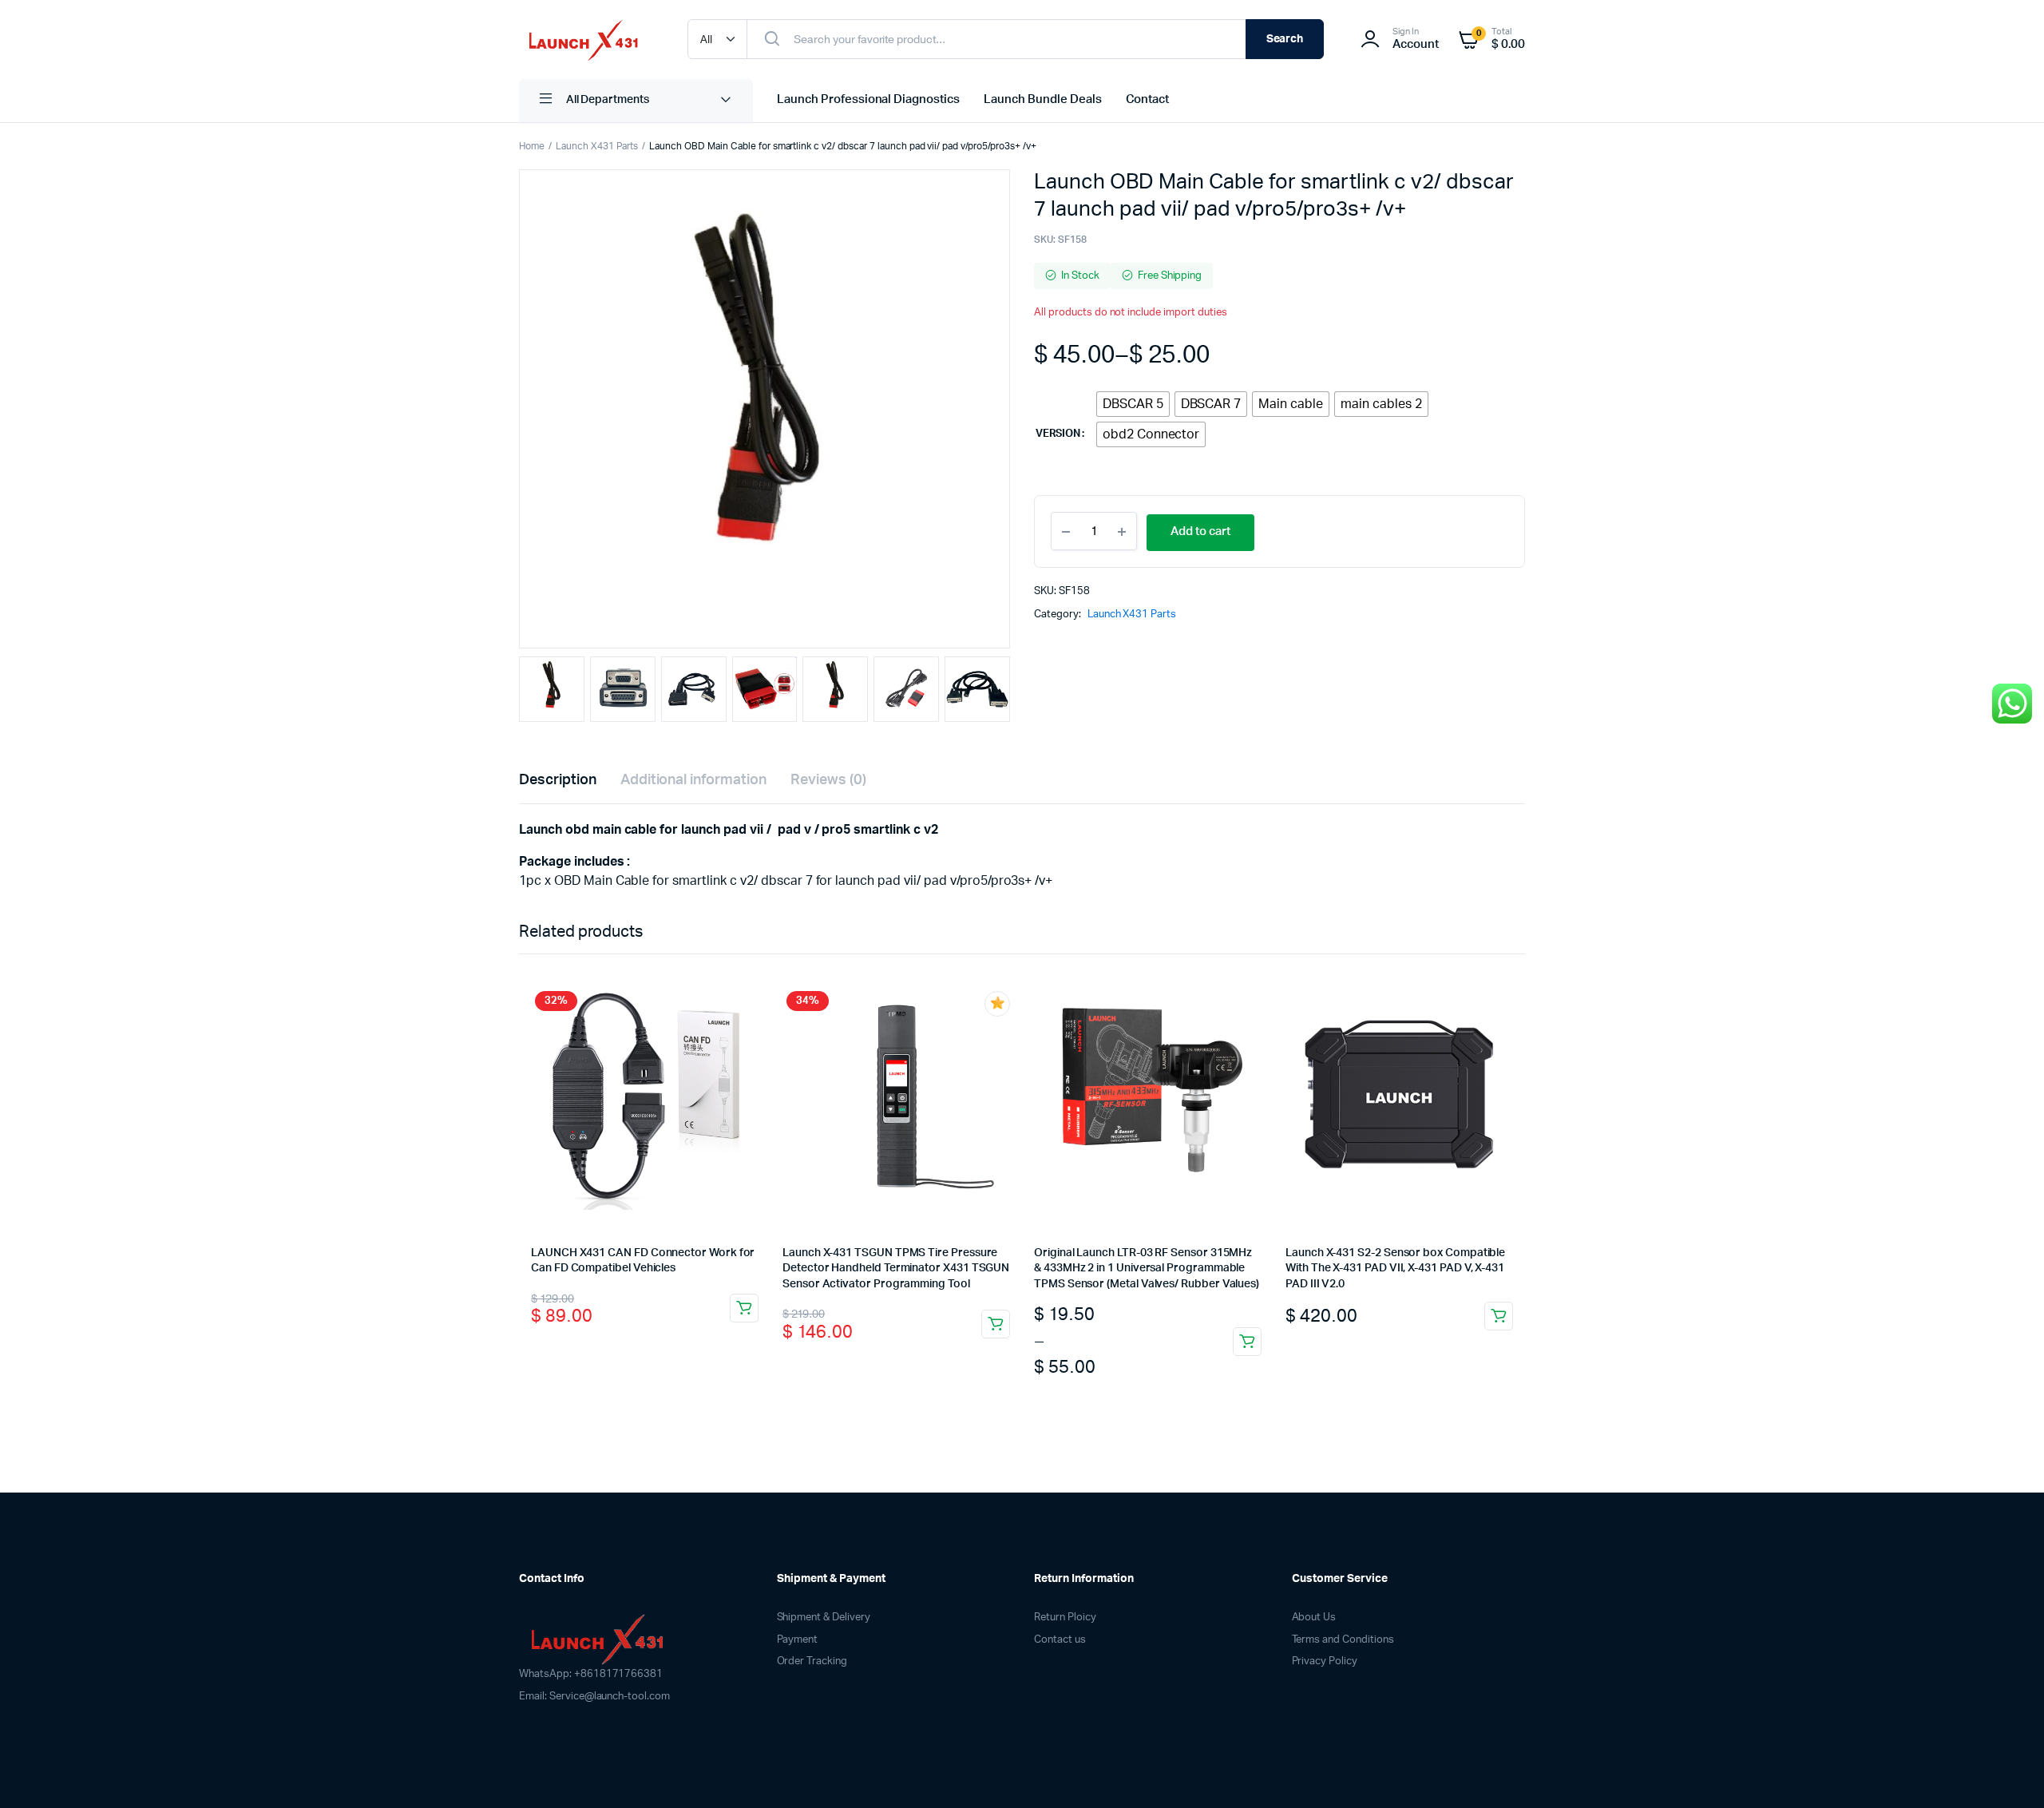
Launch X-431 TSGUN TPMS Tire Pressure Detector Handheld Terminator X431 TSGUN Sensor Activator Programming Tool (896, 1269)
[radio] (1133, 404)
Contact (1148, 99)
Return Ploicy (1065, 1618)
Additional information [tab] (693, 780)
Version (1058, 434)
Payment (798, 1640)
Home (532, 146)
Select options (1247, 1342)
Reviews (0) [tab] (828, 780)
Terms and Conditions (1343, 1640)
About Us (1314, 1618)
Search (1285, 39)
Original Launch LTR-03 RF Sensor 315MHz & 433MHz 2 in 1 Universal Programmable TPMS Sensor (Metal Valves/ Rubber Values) (1147, 1269)
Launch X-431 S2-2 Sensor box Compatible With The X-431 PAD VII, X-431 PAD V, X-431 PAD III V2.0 (1395, 1269)
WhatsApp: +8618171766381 (591, 1674)
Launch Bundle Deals (1042, 99)
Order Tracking (812, 1661)
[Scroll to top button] (2008, 1772)
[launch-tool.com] (587, 40)
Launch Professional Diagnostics (868, 99)
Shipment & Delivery (824, 1618)
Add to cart (1200, 531)
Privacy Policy (1325, 1661)
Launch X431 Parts (597, 146)
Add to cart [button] (744, 1308)
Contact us (1060, 1640)
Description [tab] (558, 780)
